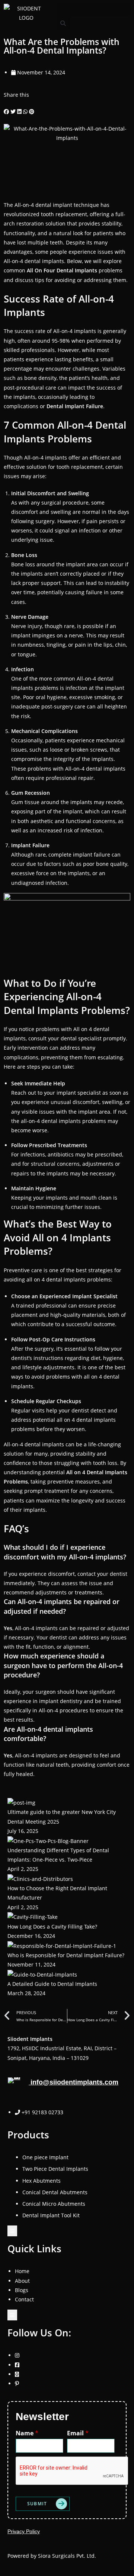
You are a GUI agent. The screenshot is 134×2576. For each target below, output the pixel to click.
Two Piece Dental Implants (55, 2169)
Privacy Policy (24, 2531)
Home (22, 2271)
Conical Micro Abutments (54, 2204)
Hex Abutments (42, 2181)
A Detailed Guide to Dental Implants (52, 1984)
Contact (24, 2299)
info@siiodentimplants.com (74, 2082)
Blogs (22, 2290)
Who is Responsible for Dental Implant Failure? (66, 1955)
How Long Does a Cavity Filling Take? (52, 1927)
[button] (93, 10)
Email (78, 2433)
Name (27, 2433)
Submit (37, 2504)
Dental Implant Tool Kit (51, 2215)
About (22, 2281)
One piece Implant (45, 2157)
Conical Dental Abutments (55, 2192)
